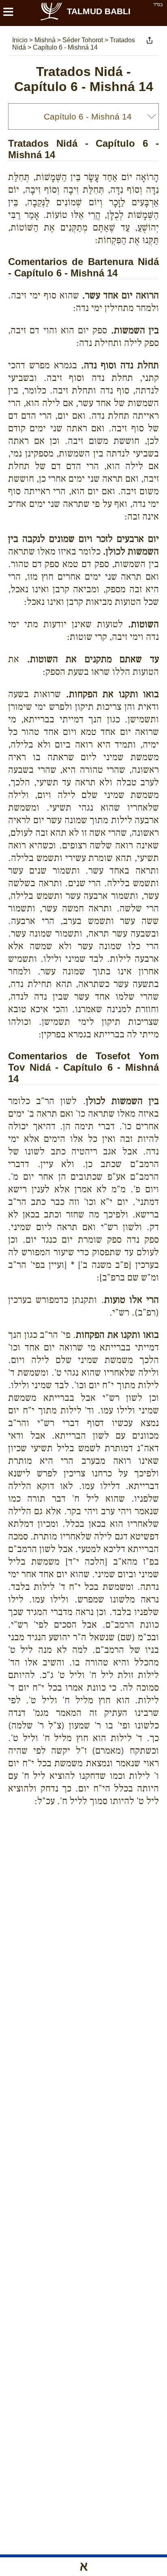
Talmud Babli (99, 11)
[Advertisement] (88, 1842)
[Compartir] (150, 40)
